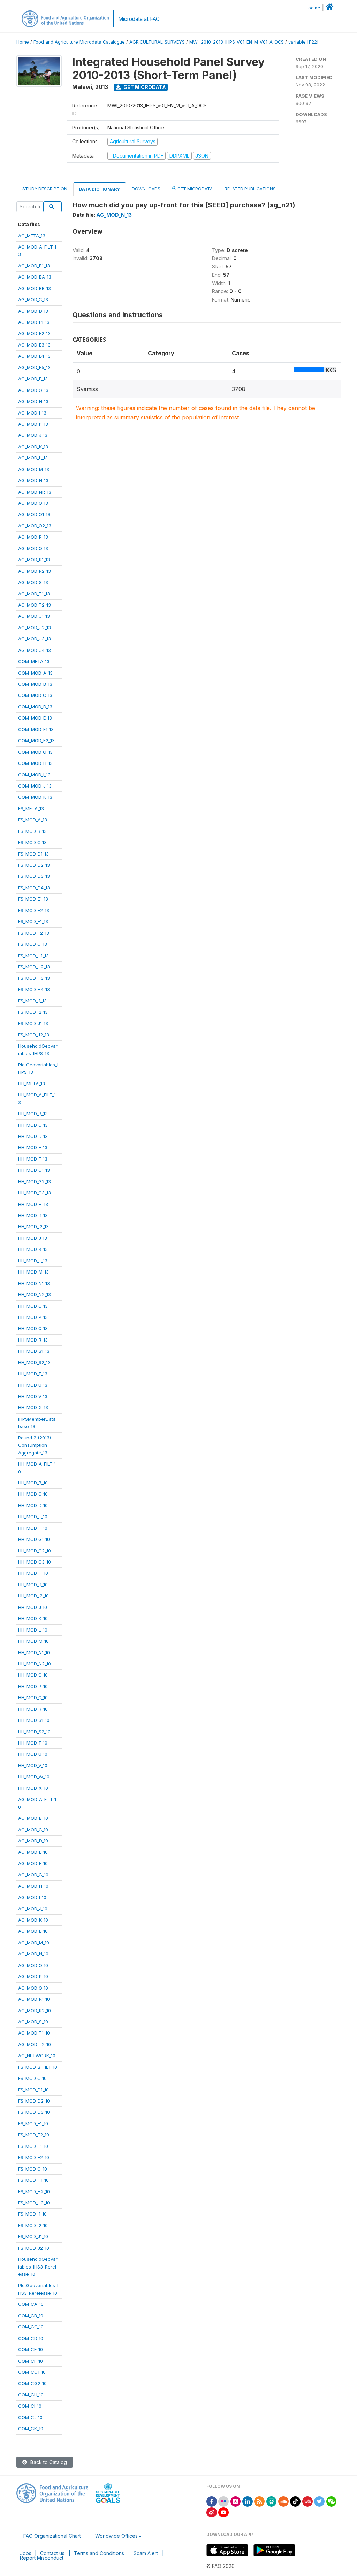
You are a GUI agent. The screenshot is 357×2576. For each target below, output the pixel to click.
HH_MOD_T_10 (33, 1743)
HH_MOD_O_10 (33, 1675)
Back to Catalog (48, 2462)
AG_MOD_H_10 (33, 1886)
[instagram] (236, 2501)
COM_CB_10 (31, 2316)
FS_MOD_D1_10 (33, 2090)
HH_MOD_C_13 (33, 1125)
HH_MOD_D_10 (33, 1505)
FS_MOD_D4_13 (34, 888)
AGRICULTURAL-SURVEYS (157, 42)
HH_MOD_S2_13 (34, 1362)
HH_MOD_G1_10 (34, 1539)
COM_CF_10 (31, 2361)
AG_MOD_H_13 (33, 401)
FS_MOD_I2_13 (33, 1012)
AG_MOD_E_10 (33, 1852)
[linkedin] (248, 2501)
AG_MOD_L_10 (33, 1931)
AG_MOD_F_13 (33, 379)
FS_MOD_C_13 (32, 842)
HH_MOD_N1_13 (34, 1283)
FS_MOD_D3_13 (34, 876)
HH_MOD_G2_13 (35, 1181)
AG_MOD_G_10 (33, 1875)
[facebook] (212, 2501)
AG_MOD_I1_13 (33, 424)
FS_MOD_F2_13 (34, 933)
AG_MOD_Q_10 (33, 1988)
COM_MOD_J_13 (35, 786)
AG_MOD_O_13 (33, 503)
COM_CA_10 (31, 2304)
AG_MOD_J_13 (33, 435)
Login (312, 8)
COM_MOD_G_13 (35, 752)
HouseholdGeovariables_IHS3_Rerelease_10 (38, 2267)
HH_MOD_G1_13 (34, 1170)
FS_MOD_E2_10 (34, 2135)
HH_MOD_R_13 (33, 1340)
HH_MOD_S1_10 (34, 1720)
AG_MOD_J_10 (33, 1909)
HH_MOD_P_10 (33, 1686)
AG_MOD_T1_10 (34, 2033)
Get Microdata (144, 87)
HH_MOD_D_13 (33, 1136)
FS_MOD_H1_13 (33, 956)
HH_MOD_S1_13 (34, 1351)
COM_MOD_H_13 (35, 763)
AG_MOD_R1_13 (34, 560)
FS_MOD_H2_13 (34, 967)
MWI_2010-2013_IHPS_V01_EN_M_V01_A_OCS (237, 42)
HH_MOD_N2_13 (35, 1294)
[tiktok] (295, 2501)
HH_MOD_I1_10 (33, 1585)
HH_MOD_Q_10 (33, 1697)
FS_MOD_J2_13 (34, 1035)
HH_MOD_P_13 (33, 1317)
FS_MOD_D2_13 (34, 865)
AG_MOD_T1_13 (34, 594)
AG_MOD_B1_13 (34, 266)
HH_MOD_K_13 (33, 1249)
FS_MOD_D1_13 (33, 854)
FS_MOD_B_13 (32, 831)
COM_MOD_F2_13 (36, 740)
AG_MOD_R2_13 (35, 571)
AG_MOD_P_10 (33, 1976)
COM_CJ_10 (30, 2417)
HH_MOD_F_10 (33, 1528)
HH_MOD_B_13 (33, 1114)
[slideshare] (272, 2501)
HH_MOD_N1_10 (34, 1652)
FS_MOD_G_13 (33, 944)
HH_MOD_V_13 (33, 1396)
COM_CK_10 (31, 2429)
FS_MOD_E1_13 (33, 899)
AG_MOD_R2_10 (35, 2011)
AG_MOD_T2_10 (35, 2044)
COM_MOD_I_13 (34, 775)
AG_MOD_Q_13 (33, 548)
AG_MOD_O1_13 (34, 514)
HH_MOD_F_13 (33, 1159)
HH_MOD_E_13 (33, 1147)
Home (23, 42)
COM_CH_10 (31, 2395)
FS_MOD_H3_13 (34, 978)
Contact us (52, 2553)
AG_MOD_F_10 (33, 1863)
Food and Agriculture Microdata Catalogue (79, 42)
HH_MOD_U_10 (33, 1754)
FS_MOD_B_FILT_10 (38, 2067)
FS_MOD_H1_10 (33, 2180)
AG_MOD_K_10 (33, 1920)
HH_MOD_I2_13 (33, 1226)
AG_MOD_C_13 (33, 299)
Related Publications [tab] (250, 189)
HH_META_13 (32, 1084)
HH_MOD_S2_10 (34, 1732)
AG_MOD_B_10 (33, 1818)
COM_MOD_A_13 (35, 673)
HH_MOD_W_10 (34, 1777)
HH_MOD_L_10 (33, 1630)
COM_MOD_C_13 (35, 695)
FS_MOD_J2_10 (34, 2248)
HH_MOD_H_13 (33, 1204)
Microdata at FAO (139, 19)
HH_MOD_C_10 (33, 1494)
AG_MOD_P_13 (33, 537)
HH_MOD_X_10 (33, 1788)
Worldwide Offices (116, 2536)
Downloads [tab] (146, 189)
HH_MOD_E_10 (33, 1517)
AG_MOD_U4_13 (35, 650)
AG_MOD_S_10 (33, 2022)
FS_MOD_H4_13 (34, 989)
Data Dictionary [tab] (100, 189)
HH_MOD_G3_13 (35, 1193)
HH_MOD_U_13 (33, 1385)
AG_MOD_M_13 (34, 469)
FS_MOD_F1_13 (33, 921)
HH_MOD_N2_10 (35, 1664)
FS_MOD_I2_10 (33, 2225)
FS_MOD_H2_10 (34, 2191)
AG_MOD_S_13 (33, 582)
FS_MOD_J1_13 (33, 1023)
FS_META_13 (31, 808)
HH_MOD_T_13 (33, 1374)
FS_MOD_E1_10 (33, 2123)
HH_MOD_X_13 (33, 1407)
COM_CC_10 (31, 2327)
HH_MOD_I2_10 (33, 1596)
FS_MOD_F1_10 (33, 2146)
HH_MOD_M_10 (33, 1641)
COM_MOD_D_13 (35, 707)
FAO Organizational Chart (52, 2536)
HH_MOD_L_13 (33, 1261)
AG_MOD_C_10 (33, 1830)
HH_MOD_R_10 (33, 1709)
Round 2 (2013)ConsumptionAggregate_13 (35, 1445)
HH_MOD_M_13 (33, 1272)
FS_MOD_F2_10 (34, 2157)
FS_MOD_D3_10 (34, 2112)
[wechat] (332, 2501)
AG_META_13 (32, 236)
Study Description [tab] (45, 189)
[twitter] (319, 2501)
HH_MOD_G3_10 (35, 1562)
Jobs (26, 2553)
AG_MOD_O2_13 (35, 526)
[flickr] (223, 2501)
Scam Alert (146, 2553)
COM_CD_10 (31, 2338)
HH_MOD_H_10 (33, 1573)
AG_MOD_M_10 (34, 1943)
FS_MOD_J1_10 (33, 2236)
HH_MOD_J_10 (33, 1607)
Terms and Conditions (99, 2553)
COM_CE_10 (31, 2349)
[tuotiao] (307, 2501)
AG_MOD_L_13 (33, 458)
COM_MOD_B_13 (35, 684)
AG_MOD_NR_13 (35, 492)
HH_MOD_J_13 (33, 1238)
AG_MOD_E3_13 (34, 345)
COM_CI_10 (30, 2406)
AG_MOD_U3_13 (35, 639)
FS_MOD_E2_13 (34, 910)
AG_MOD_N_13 (33, 480)
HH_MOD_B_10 (33, 1483)
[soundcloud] (283, 2501)
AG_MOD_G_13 (33, 390)
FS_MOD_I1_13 (32, 1001)
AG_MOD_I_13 (32, 413)
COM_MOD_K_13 (35, 797)
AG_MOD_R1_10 (34, 1999)
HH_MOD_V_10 (33, 1765)
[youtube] (223, 2512)
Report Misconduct (42, 2558)
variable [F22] (303, 42)
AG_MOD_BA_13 (35, 277)
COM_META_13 (34, 661)
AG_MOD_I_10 (32, 1897)
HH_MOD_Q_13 (33, 1328)
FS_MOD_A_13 (33, 820)
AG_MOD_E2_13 (34, 333)
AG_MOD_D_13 (33, 311)
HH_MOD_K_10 (33, 1618)
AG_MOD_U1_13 (34, 616)
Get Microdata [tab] (195, 189)
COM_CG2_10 (32, 2383)
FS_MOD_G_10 (33, 2169)
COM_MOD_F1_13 (36, 729)
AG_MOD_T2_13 (35, 605)
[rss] (259, 2501)
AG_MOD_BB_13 (35, 288)
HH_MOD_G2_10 (35, 1551)
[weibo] (212, 2512)
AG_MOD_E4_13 (34, 356)
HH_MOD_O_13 (33, 1306)
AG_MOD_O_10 (33, 1965)
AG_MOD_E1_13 (34, 322)
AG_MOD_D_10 (33, 1841)
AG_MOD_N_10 (33, 1954)
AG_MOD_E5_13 (34, 367)
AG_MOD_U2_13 (35, 628)
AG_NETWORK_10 (37, 2056)
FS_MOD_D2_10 (34, 2101)
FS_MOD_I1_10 (32, 2214)
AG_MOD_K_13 (33, 447)
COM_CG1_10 (32, 2372)
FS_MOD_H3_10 (34, 2203)
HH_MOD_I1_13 (33, 1215)
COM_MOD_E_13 (35, 718)
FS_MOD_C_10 (32, 2078)
